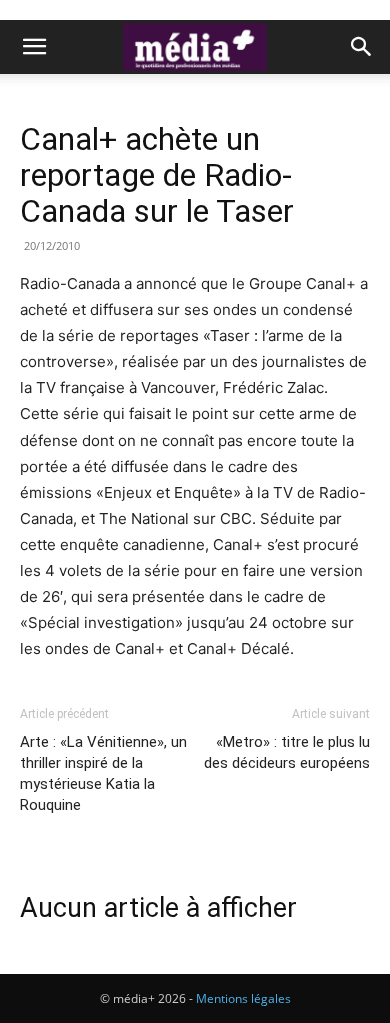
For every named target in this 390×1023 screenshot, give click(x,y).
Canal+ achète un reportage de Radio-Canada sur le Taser (157, 175)
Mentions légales (243, 998)
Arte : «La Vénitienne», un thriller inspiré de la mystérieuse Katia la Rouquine (103, 773)
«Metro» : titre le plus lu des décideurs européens (287, 752)
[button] (34, 47)
